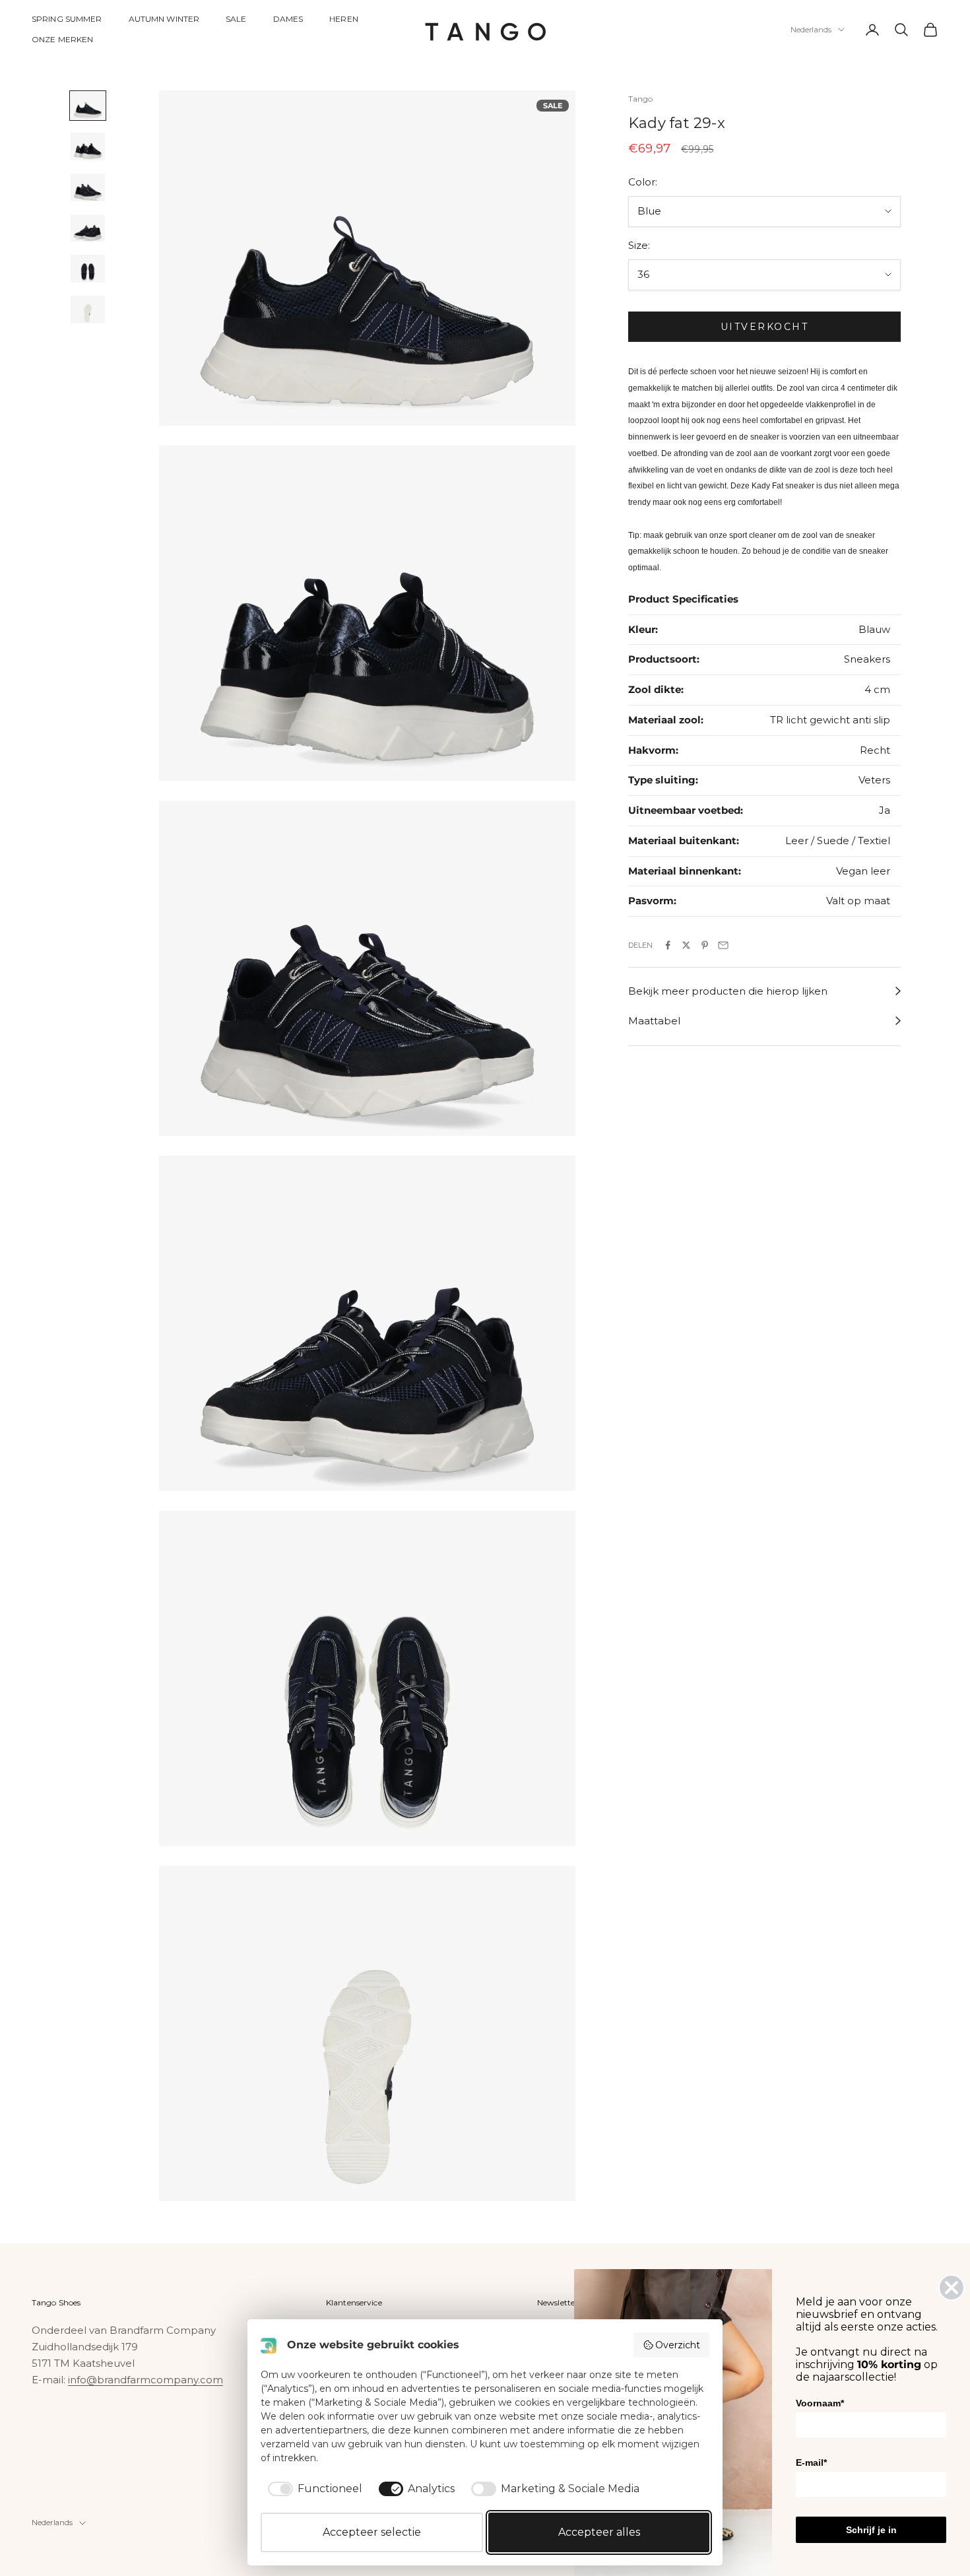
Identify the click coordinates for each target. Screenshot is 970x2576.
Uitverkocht (765, 327)
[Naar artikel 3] (88, 187)
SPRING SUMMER (67, 19)
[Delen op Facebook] (668, 945)
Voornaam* (820, 2403)
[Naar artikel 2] (88, 147)
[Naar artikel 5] (88, 269)
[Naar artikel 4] (88, 228)
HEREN (344, 19)
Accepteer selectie (372, 2532)
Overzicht (678, 2345)
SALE (236, 19)
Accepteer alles (599, 2532)
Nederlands (811, 30)
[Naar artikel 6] (88, 310)
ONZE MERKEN (62, 39)
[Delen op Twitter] (686, 945)
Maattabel (654, 1021)
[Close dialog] (952, 2288)
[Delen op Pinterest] (705, 945)
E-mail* (811, 2462)
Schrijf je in (871, 2530)
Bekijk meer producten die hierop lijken (728, 991)
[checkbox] (313, 2489)
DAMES (288, 19)
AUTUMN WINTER (164, 19)
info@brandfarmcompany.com (145, 2380)
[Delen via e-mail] (723, 945)
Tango (641, 99)
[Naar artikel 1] (88, 106)
